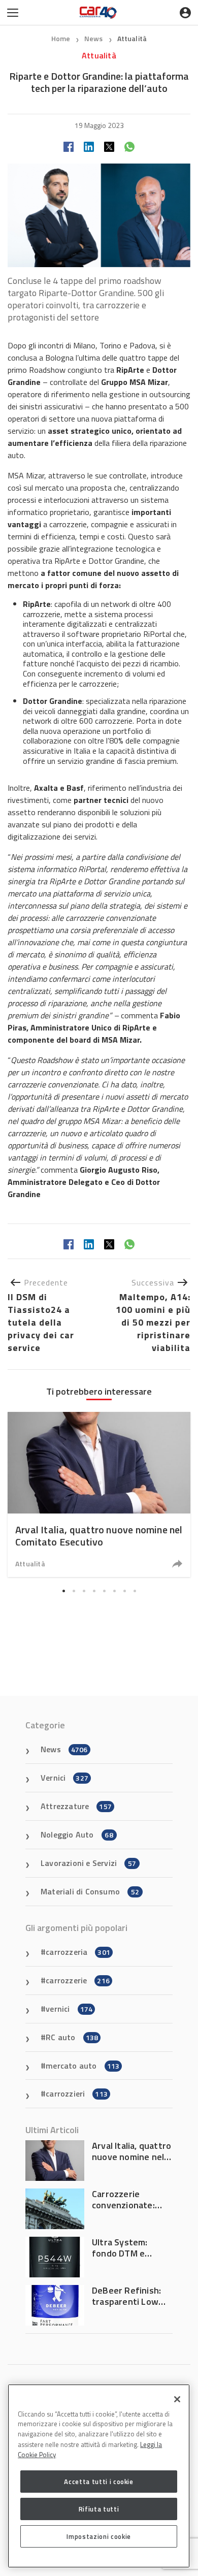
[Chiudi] (177, 2399)
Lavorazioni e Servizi (88, 1863)
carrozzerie (78, 1980)
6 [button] (114, 1591)
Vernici (64, 1778)
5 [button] (104, 1591)
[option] (99, 1494)
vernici (69, 2009)
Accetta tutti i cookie (98, 2482)
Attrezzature (76, 1806)
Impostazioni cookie (98, 2536)
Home (61, 38)
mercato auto (82, 2066)
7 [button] (124, 1591)
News (94, 38)
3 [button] (84, 1591)
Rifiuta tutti (99, 2509)
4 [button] (94, 1591)
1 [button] (63, 1591)
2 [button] (74, 1591)
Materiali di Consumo (90, 1891)
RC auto (72, 2037)
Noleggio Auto (77, 1834)
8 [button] (135, 1591)
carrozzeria (78, 1952)
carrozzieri (77, 2094)
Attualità (132, 38)
